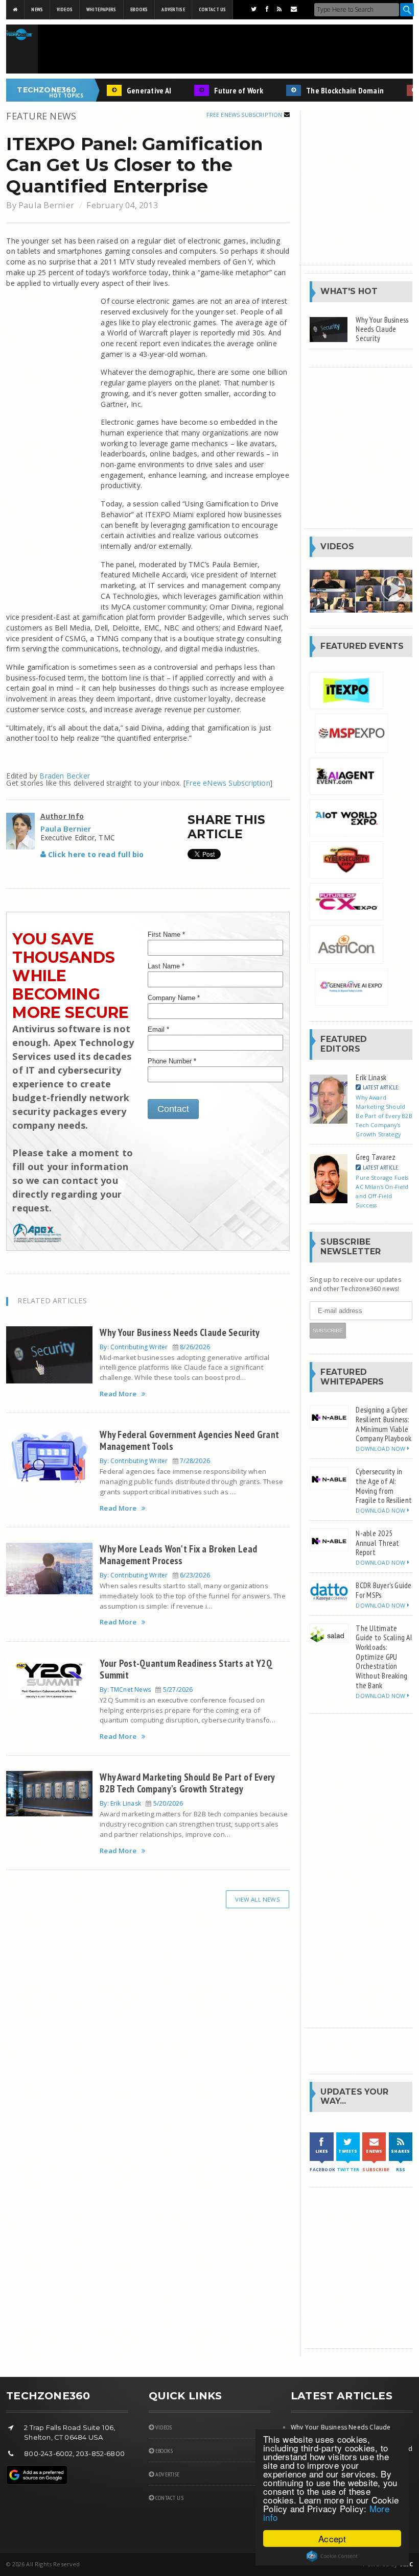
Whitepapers (101, 9)
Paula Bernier (46, 205)
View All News (257, 1899)
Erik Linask (371, 1077)
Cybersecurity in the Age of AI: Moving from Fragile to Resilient (384, 1486)
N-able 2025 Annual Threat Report (377, 1542)
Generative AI (133, 90)
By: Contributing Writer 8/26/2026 (155, 1347)
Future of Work (223, 90)
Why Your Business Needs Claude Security (180, 1332)
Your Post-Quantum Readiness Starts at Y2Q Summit (186, 1669)
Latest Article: (380, 1087)
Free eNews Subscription (245, 115)
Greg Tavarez (376, 1157)
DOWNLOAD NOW (381, 1449)
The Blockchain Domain (329, 90)
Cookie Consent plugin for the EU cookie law (332, 2556)
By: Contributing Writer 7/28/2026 (155, 1461)
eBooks (139, 9)
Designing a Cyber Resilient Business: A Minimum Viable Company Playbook (383, 1424)
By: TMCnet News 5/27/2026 (146, 1690)
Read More (118, 1394)
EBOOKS (163, 2451)
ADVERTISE (167, 2474)
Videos (65, 9)
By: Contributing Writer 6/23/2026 (155, 1575)
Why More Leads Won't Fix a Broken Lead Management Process (178, 1554)
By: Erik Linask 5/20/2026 (141, 1803)
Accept (332, 2538)
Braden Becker (65, 776)
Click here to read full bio (95, 854)
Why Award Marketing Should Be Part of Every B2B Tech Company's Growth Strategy (187, 1783)
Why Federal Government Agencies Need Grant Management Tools (189, 1440)
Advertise (173, 9)
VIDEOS (163, 2427)
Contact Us (212, 9)
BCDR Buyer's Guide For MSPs (383, 1590)
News (37, 9)
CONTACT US (169, 2498)
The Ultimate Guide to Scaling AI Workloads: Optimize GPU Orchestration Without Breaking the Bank (383, 1657)
